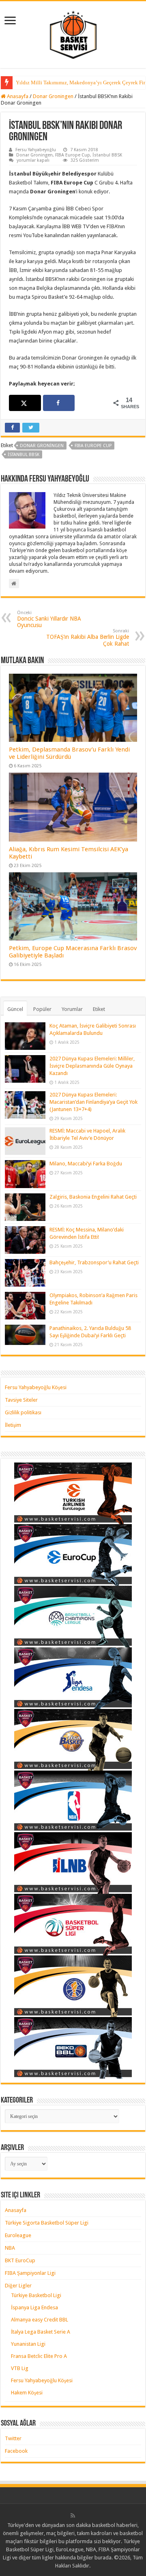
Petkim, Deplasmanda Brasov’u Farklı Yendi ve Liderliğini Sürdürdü (69, 753)
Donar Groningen (53, 96)
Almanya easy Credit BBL (40, 2320)
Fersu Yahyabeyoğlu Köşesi (36, 1387)
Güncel (15, 1009)
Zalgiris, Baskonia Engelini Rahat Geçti (93, 1197)
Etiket (99, 1009)
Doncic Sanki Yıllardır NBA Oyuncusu (49, 619)
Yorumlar (72, 1009)
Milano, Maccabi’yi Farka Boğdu (86, 1164)
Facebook (16, 2451)
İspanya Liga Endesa (34, 2307)
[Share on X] (25, 403)
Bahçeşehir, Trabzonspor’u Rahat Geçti (94, 1262)
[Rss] (73, 2516)
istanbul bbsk (24, 455)
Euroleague (18, 2235)
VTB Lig (20, 2368)
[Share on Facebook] (59, 403)
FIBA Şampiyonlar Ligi (30, 2273)
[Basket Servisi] (73, 33)
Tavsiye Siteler (21, 1400)
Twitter (13, 2438)
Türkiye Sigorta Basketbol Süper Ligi (47, 2223)
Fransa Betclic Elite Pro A (39, 2356)
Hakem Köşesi (27, 2393)
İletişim (13, 1425)
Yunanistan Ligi (28, 2344)
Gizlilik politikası (23, 1412)
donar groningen (42, 446)
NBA (10, 2248)
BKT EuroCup (20, 2260)
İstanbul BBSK (107, 155)
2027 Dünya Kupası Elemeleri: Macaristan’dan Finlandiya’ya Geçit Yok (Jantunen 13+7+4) (93, 1102)
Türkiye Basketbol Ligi (36, 2295)
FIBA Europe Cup (73, 155)
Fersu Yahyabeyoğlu (36, 150)
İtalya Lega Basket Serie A (41, 2332)
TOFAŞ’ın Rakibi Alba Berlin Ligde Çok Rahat (88, 638)
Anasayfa (17, 96)
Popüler (42, 1009)
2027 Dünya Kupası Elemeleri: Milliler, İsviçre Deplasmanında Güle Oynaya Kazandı (92, 1066)
